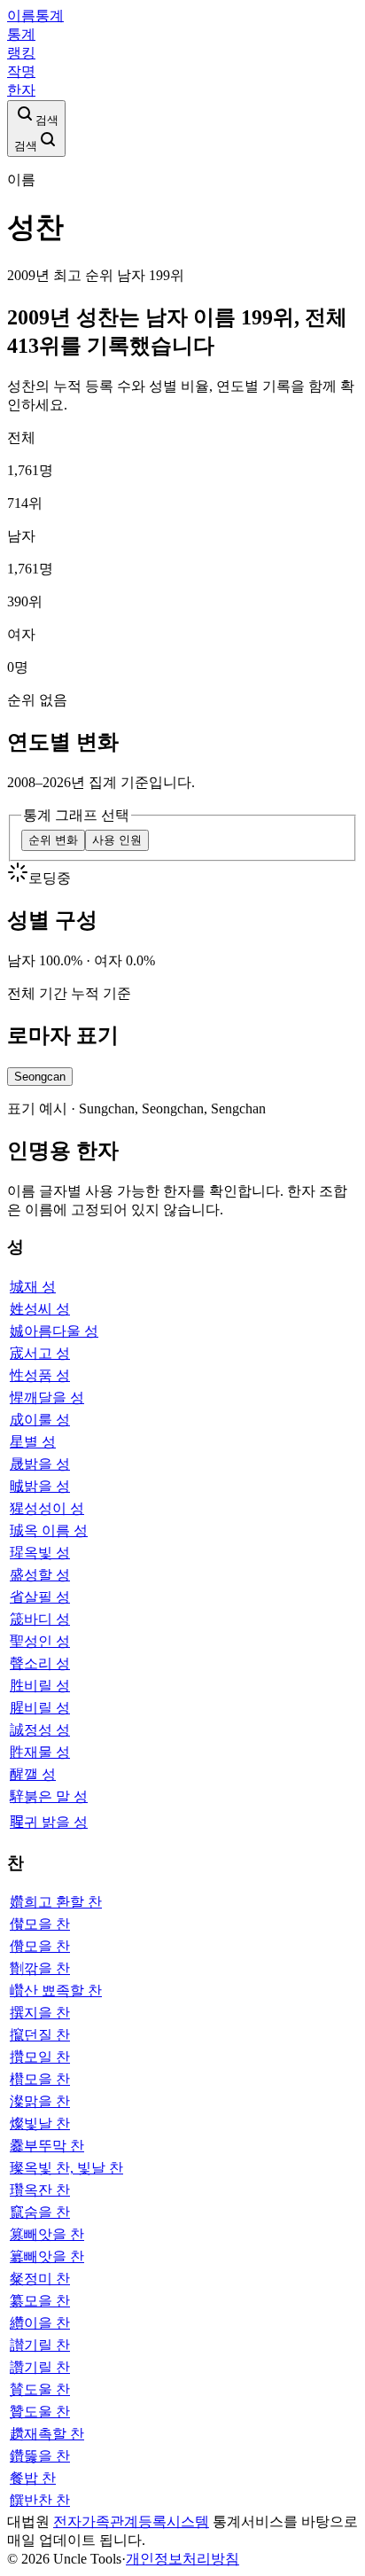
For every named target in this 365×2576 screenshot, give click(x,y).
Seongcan (40, 1077)
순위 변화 (53, 840)
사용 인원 (117, 840)
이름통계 (35, 16)
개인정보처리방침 (182, 2559)
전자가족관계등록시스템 (131, 2521)
